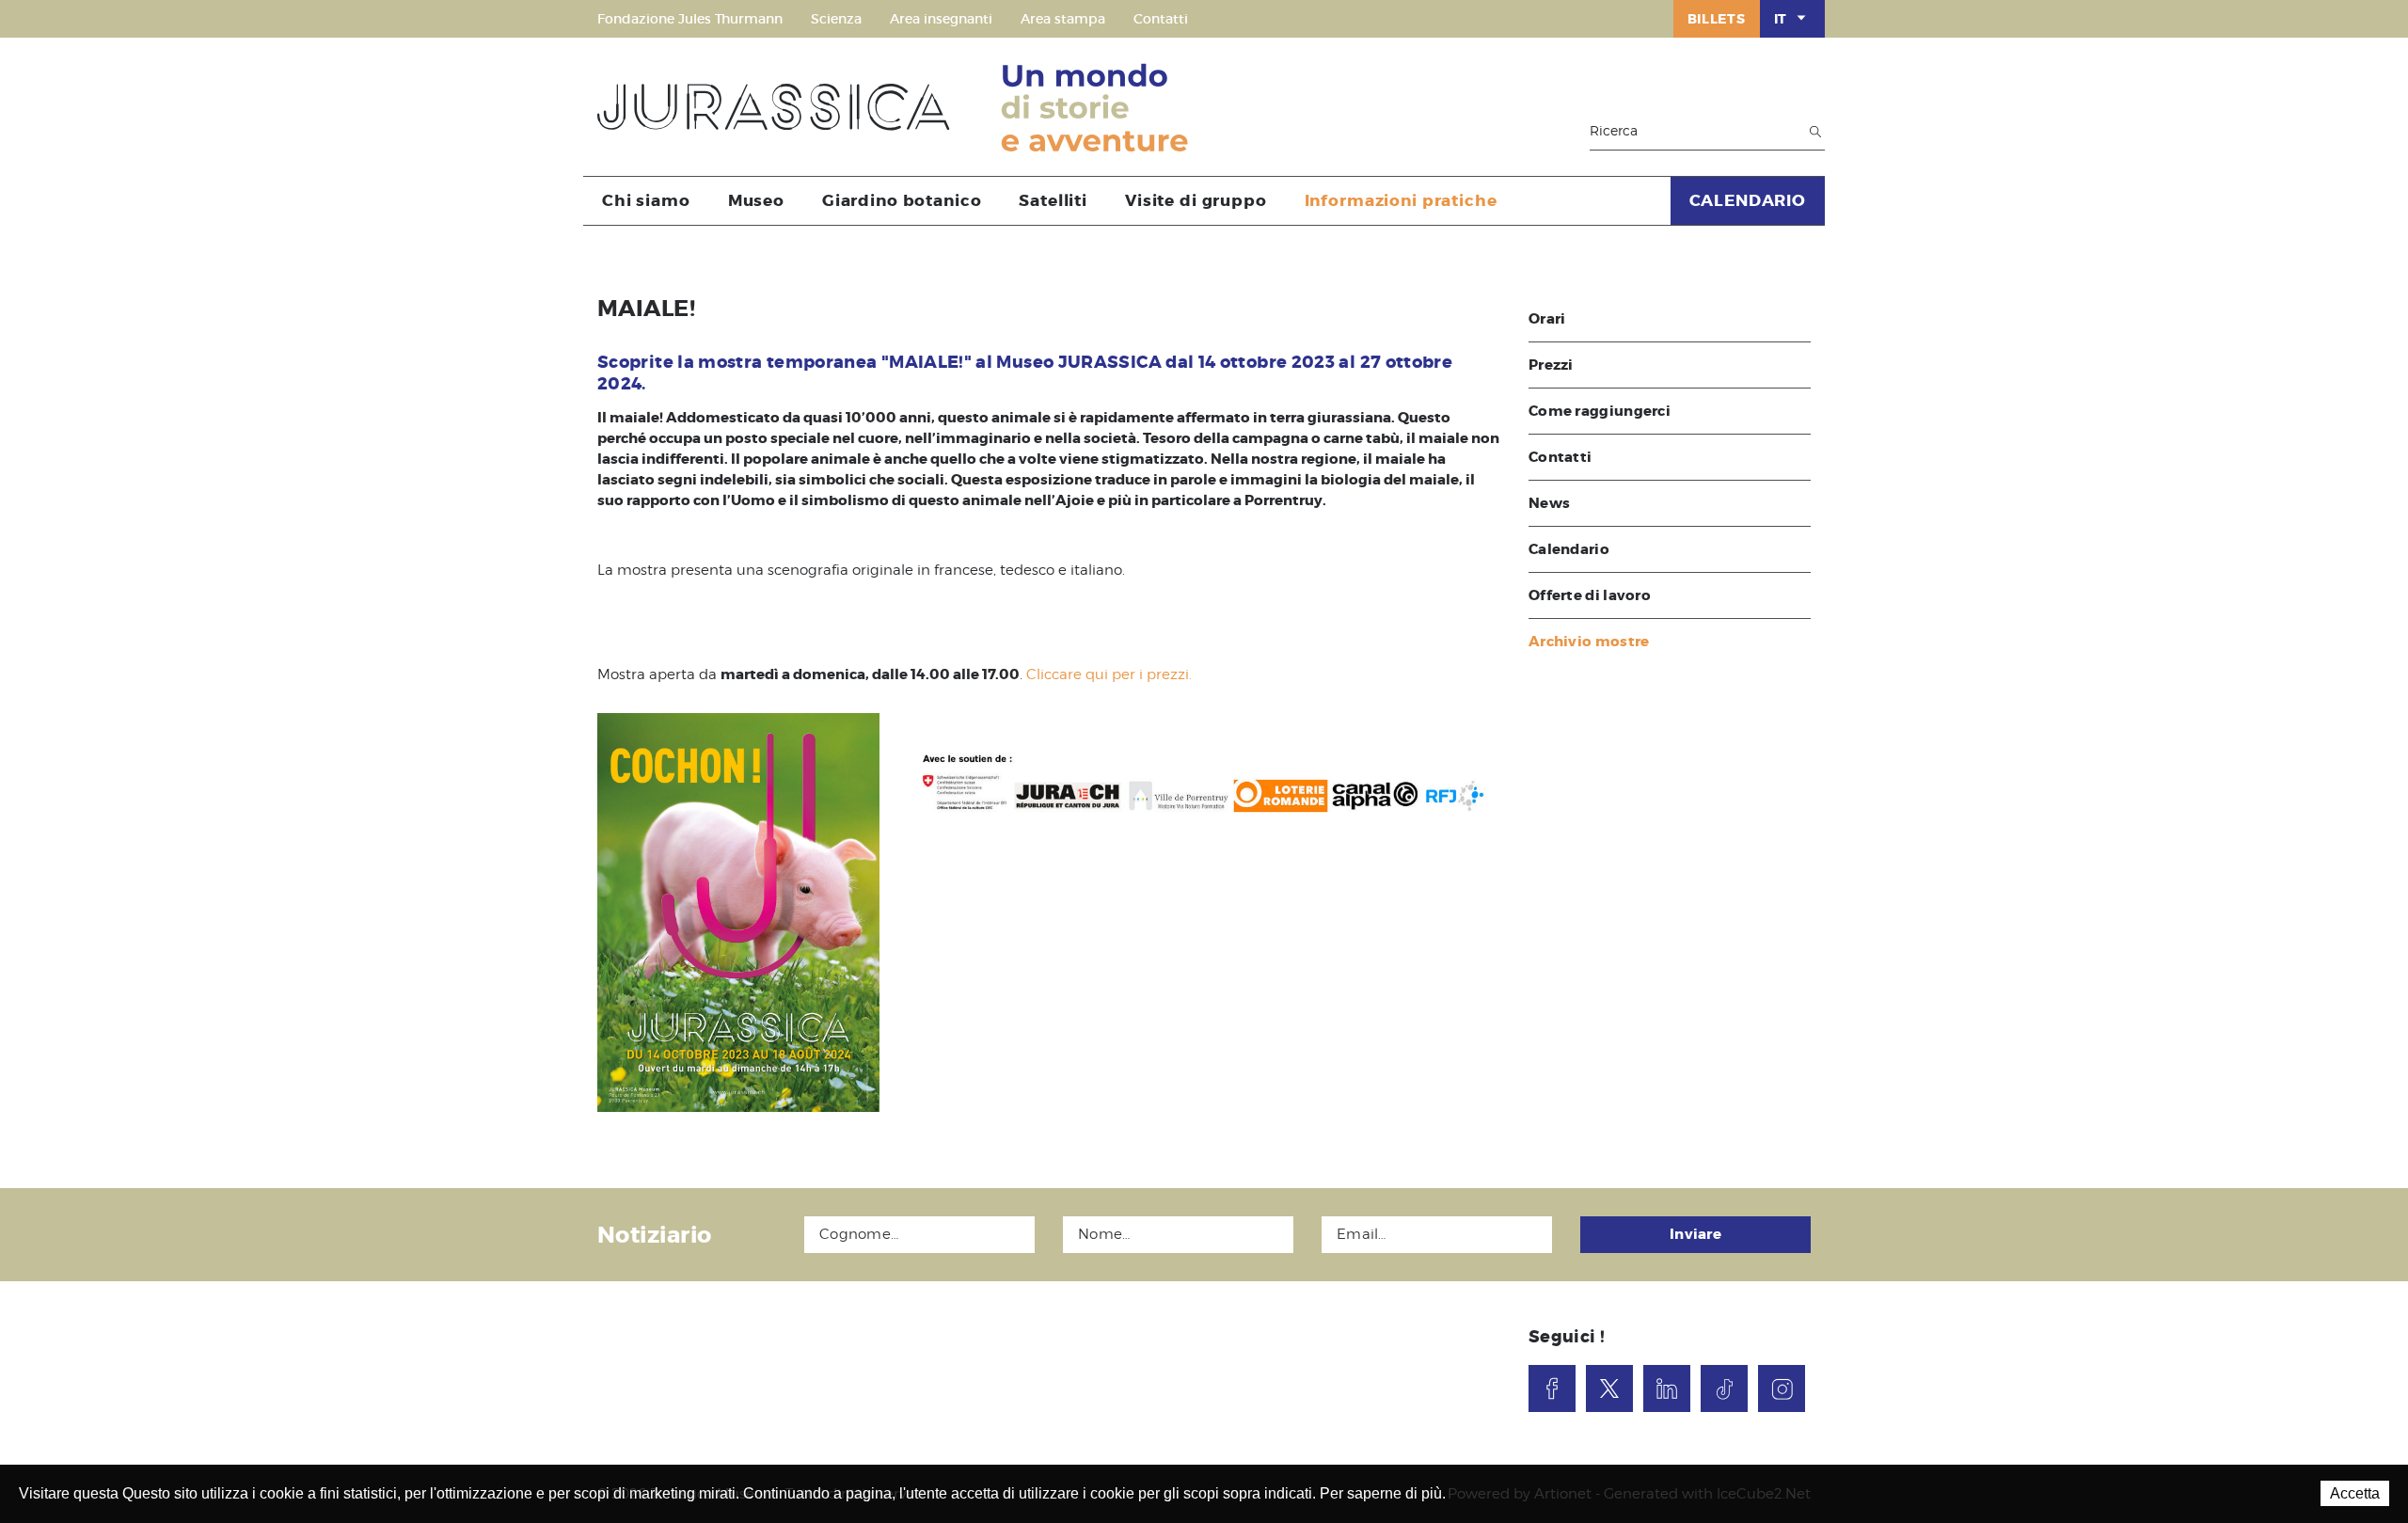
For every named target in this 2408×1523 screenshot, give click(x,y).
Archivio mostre (1589, 642)
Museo (756, 200)
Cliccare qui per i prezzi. (1109, 674)
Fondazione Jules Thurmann (690, 19)
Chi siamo (646, 200)
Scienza (836, 19)
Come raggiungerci (1600, 411)
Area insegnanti (941, 19)
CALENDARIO (1748, 200)
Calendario (1569, 549)
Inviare (1695, 1234)
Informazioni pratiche (1401, 200)
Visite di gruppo (1196, 200)
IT (1781, 19)
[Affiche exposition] (738, 912)
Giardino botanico (902, 200)
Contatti (1161, 19)
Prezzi (1551, 365)
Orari (1547, 319)
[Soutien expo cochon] (1204, 779)
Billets (1717, 19)
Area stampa (1063, 19)
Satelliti (1053, 200)
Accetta (2355, 1493)
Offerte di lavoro (1590, 595)
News (1549, 503)
